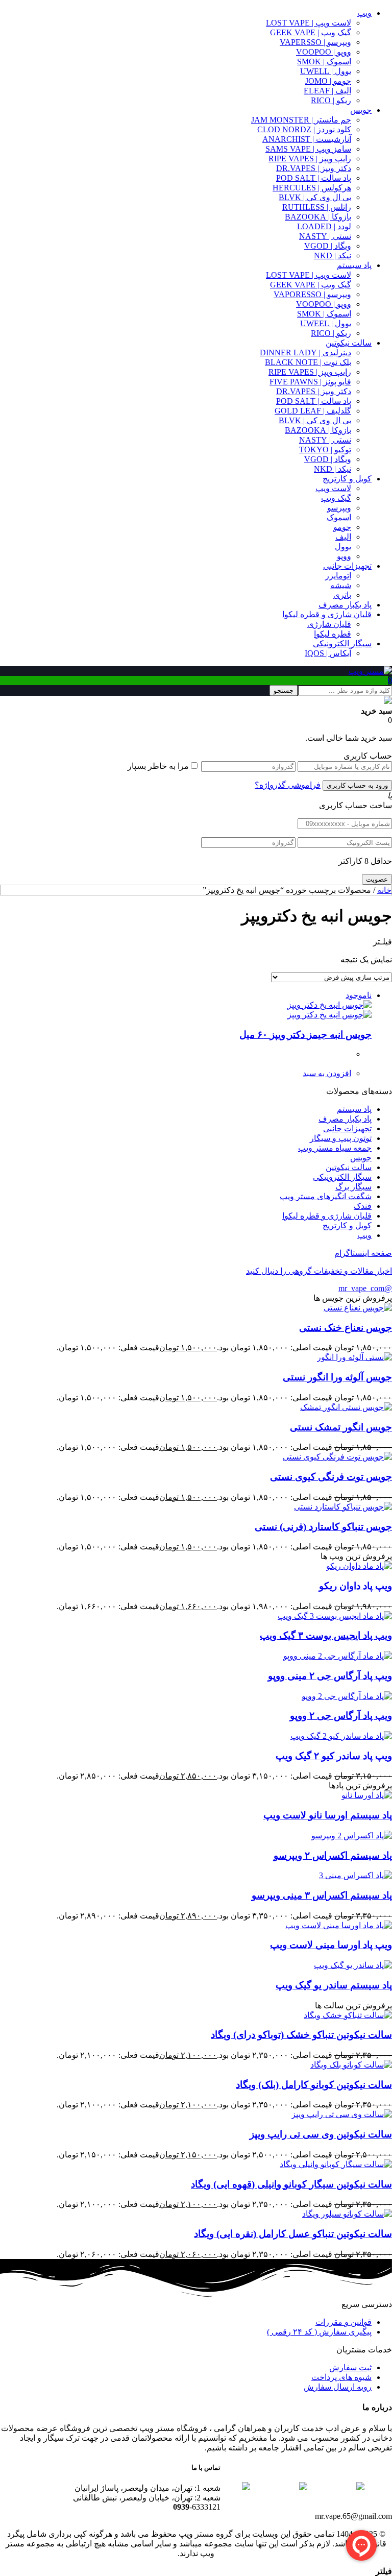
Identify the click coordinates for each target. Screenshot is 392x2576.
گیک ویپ (336, 498)
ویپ (364, 13)
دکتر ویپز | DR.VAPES (314, 168)
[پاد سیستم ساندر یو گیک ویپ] (353, 1965)
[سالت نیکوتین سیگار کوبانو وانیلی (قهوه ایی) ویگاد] (336, 2164)
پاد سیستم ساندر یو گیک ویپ (334, 1985)
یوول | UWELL (326, 71)
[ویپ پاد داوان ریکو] (359, 1566)
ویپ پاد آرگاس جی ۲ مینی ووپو (330, 1676)
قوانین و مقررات (344, 2322)
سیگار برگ (353, 1187)
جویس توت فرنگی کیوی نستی (331, 1477)
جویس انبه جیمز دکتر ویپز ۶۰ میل (305, 1035)
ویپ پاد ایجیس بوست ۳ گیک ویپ (326, 1635)
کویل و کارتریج (347, 479)
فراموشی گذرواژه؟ (288, 785)
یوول (343, 546)
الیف (343, 537)
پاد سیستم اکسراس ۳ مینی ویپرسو (322, 1895)
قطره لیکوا (333, 634)
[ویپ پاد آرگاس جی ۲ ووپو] (347, 1696)
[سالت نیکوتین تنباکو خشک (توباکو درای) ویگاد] (348, 2015)
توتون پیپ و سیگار (341, 1138)
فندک (363, 1206)
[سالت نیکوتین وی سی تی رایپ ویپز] (342, 2114)
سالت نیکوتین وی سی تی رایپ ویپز (321, 2134)
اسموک (339, 517)
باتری (342, 595)
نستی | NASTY (325, 236)
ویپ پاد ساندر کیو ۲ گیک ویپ (334, 1756)
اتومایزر (338, 576)
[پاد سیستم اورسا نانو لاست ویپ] (367, 1795)
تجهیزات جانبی (347, 566)
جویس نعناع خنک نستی (346, 1328)
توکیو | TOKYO (325, 449)
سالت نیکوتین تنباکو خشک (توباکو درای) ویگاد (301, 2035)
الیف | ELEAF (327, 91)
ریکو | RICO (331, 100)
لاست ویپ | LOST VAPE (309, 23)
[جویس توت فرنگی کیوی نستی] (337, 1457)
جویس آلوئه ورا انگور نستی (337, 1377)
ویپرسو (339, 508)
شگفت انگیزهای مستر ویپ (326, 1196)
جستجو (284, 690)
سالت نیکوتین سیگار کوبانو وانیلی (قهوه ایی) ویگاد (291, 2184)
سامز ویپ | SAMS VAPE (308, 149)
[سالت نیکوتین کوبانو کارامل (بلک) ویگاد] (351, 2065)
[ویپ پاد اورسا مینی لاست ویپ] (339, 1925)
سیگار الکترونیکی (342, 643)
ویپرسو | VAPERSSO (315, 42)
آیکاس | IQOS (328, 653)
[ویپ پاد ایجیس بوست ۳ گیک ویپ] (335, 1616)
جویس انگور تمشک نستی (341, 1427)
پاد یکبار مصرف (345, 605)
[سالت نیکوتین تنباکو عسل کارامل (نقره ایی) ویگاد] (347, 2214)
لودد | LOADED (324, 226)
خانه (384, 890)
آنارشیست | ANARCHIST (307, 139)
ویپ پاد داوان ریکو (356, 1586)
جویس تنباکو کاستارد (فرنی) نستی (323, 1527)
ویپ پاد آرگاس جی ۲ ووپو (341, 1716)
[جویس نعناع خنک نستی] (358, 1308)
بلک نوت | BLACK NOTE (308, 362)
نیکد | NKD (333, 256)
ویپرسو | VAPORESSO (312, 294)
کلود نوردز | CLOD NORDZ (304, 129)
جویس (361, 110)
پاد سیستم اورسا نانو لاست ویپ (328, 1815)
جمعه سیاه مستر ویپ (335, 1148)
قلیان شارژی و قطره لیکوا (327, 614)
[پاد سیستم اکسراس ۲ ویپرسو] (352, 1836)
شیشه (341, 585)
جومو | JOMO (328, 81)
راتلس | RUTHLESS (317, 207)
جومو (342, 527)
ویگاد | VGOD (328, 246)
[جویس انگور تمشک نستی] (346, 1407)
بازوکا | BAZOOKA (318, 217)
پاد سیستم (354, 265)
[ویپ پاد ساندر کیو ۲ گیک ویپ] (341, 1736)
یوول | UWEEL (326, 323)
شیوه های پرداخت (341, 2377)
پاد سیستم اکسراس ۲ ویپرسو (333, 1855)
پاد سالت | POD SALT (314, 178)
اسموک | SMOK (324, 62)
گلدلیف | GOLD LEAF (313, 411)
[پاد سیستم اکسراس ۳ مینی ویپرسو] (356, 1875)
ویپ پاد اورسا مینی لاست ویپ (331, 1945)
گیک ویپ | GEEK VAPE (311, 32)
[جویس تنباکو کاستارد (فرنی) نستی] (343, 1507)
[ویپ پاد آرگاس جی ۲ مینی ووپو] (338, 1656)
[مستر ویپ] (370, 671)
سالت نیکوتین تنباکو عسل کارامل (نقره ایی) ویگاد (293, 2234)
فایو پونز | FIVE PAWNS (310, 382)
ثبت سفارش (350, 2367)
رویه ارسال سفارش (338, 2387)
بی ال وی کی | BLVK (315, 197)
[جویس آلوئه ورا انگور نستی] (354, 1357)
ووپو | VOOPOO (324, 52)
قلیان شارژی (329, 624)
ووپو (344, 556)
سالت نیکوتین (349, 343)
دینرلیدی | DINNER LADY (305, 353)
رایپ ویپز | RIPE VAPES (310, 159)
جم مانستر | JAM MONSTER (301, 120)
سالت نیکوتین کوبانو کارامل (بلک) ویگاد (314, 2085)
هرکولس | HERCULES (312, 188)
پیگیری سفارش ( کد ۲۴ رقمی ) (319, 2332)
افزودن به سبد (327, 1073)
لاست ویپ (333, 488)
